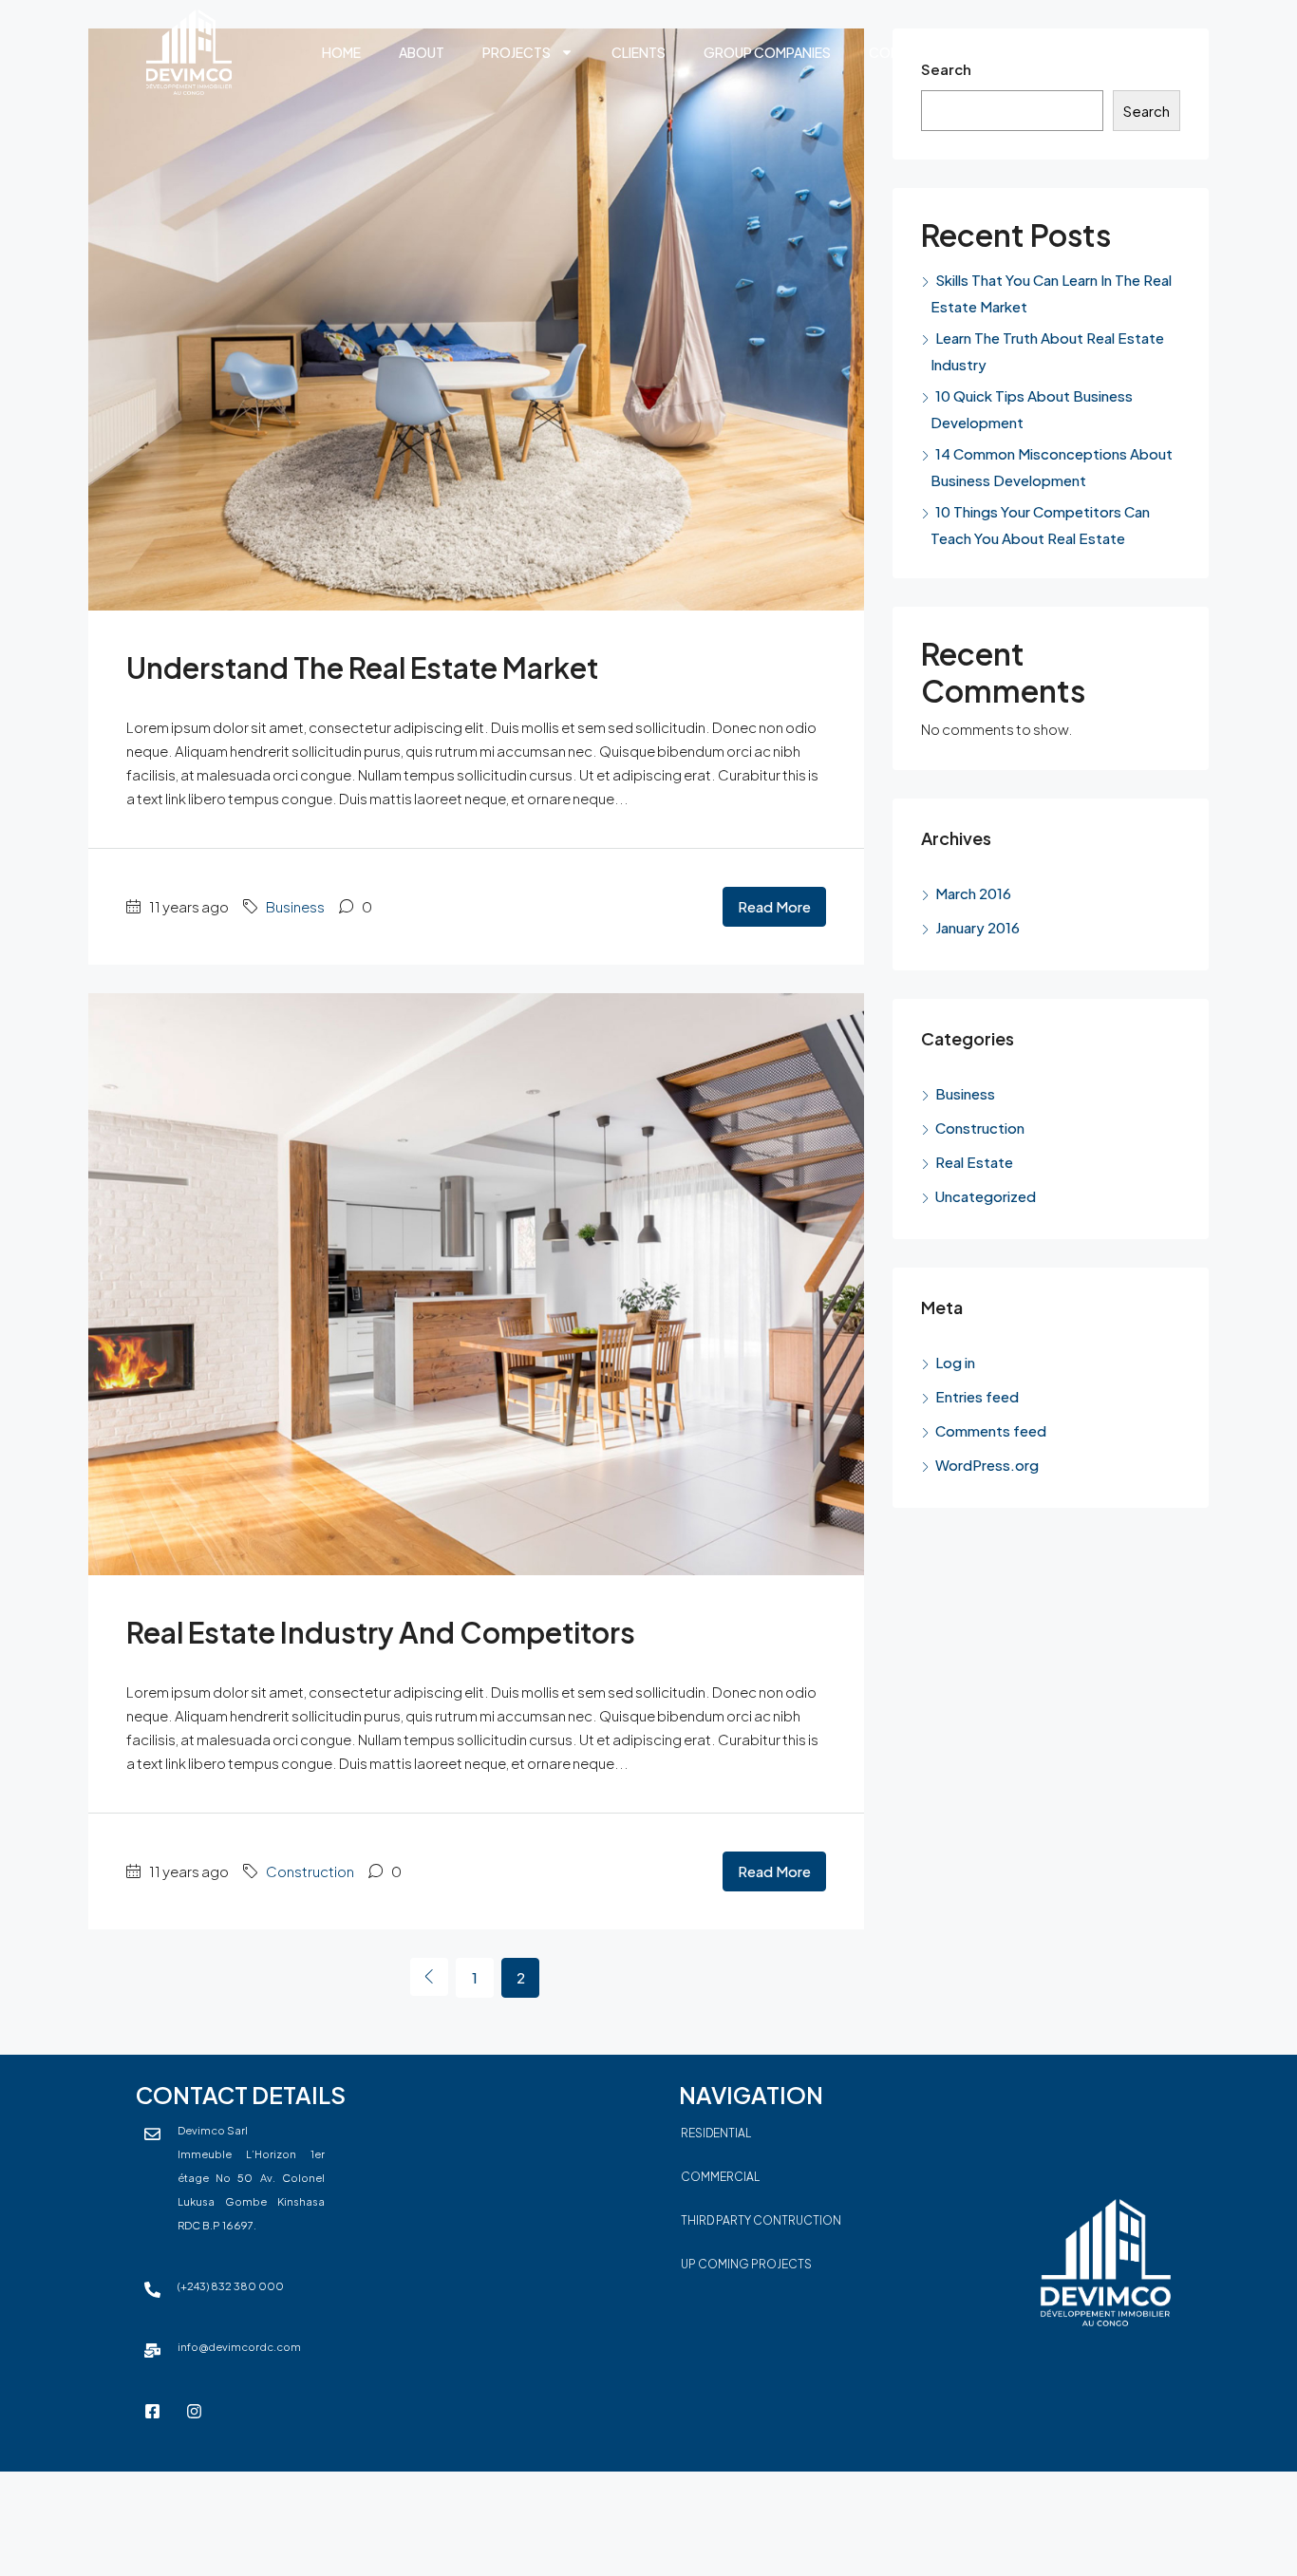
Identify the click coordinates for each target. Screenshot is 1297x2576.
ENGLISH (1104, 52)
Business (295, 906)
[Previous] (429, 1977)
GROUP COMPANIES (767, 52)
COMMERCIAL (720, 2177)
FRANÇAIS (1006, 52)
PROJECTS (517, 52)
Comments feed (991, 1430)
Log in (955, 1362)
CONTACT (902, 52)
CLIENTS (639, 52)
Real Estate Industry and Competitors (381, 1632)
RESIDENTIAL (716, 2133)
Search (1147, 111)
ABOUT (422, 52)
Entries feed (977, 1396)
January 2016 (977, 927)
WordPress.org (987, 1465)
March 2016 (973, 893)
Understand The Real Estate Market (362, 668)
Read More (774, 906)
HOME (341, 52)
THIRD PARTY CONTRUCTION (761, 2220)
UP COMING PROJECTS (746, 2264)
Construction (310, 1871)
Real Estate (974, 1162)
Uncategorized (986, 1196)
